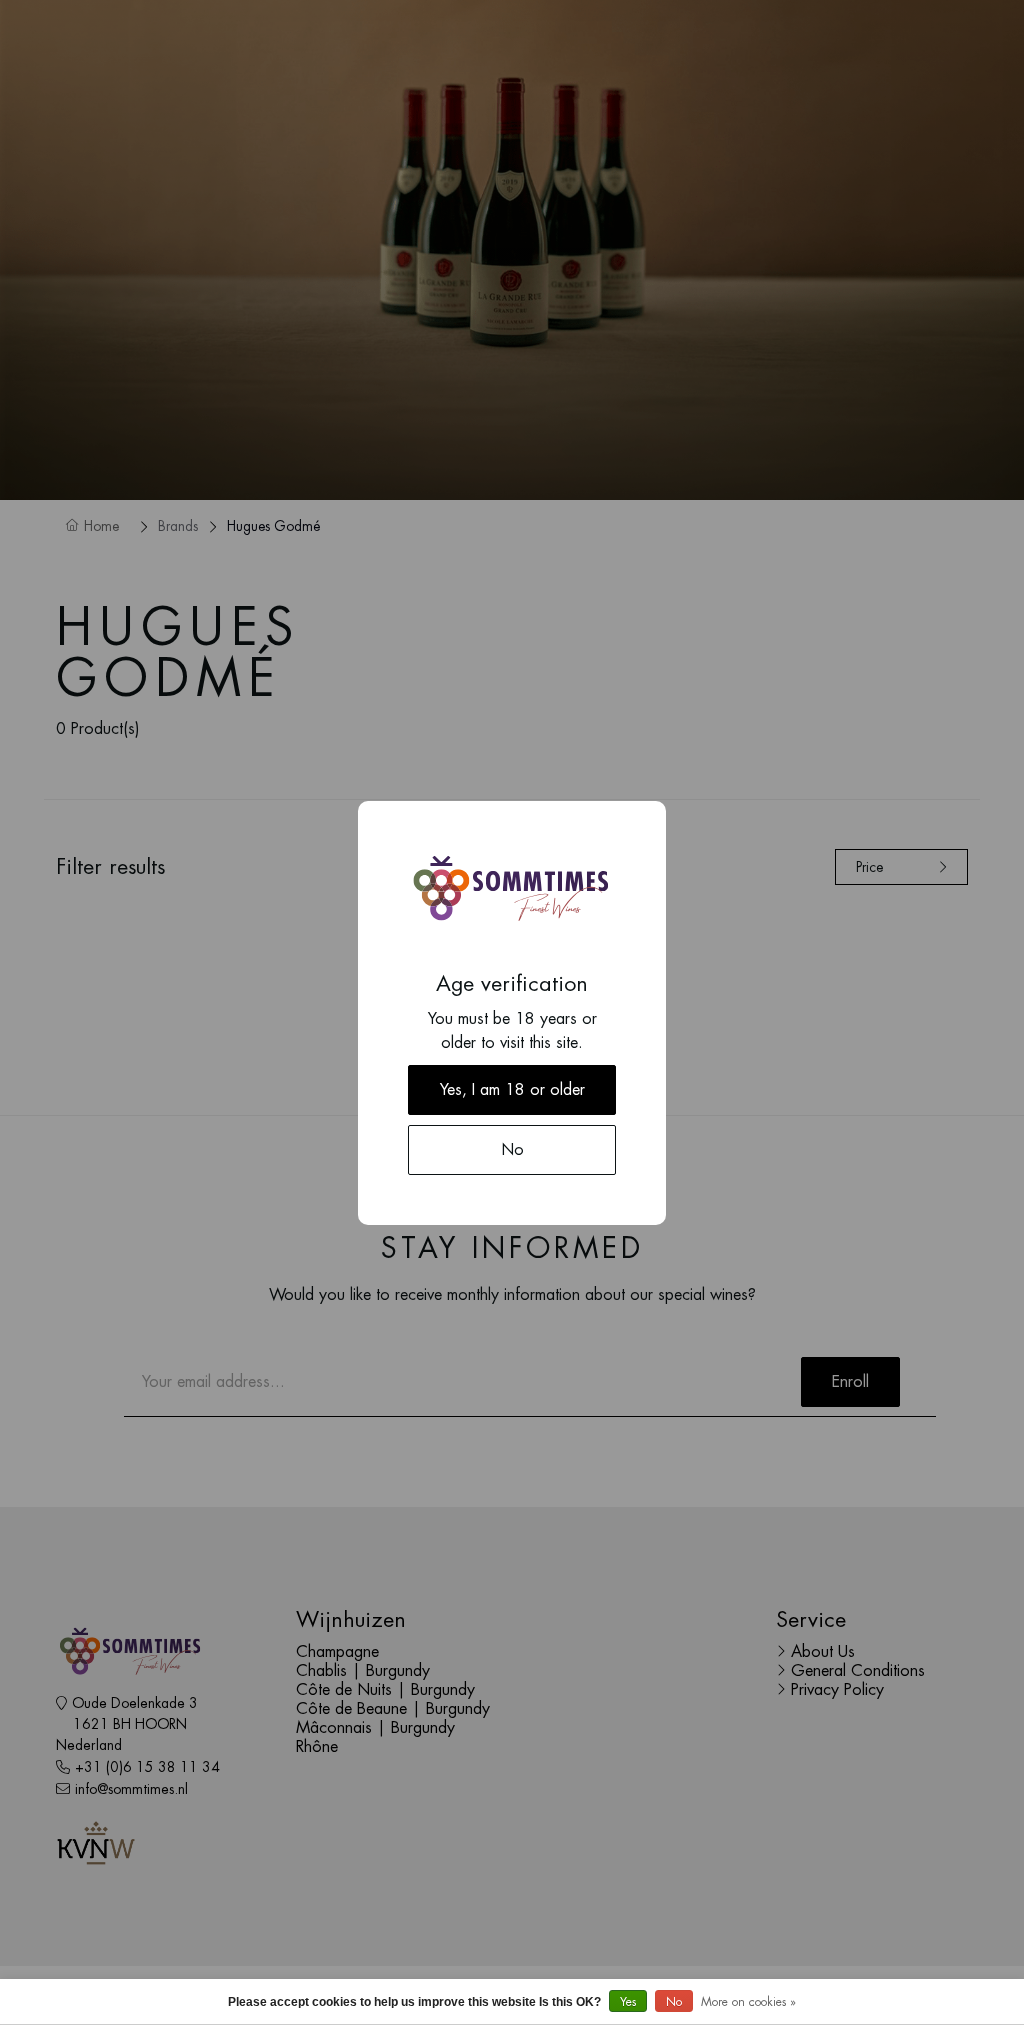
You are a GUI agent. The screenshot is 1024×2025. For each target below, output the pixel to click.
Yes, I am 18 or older (512, 1090)
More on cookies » (748, 2002)
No (674, 2002)
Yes (628, 2002)
